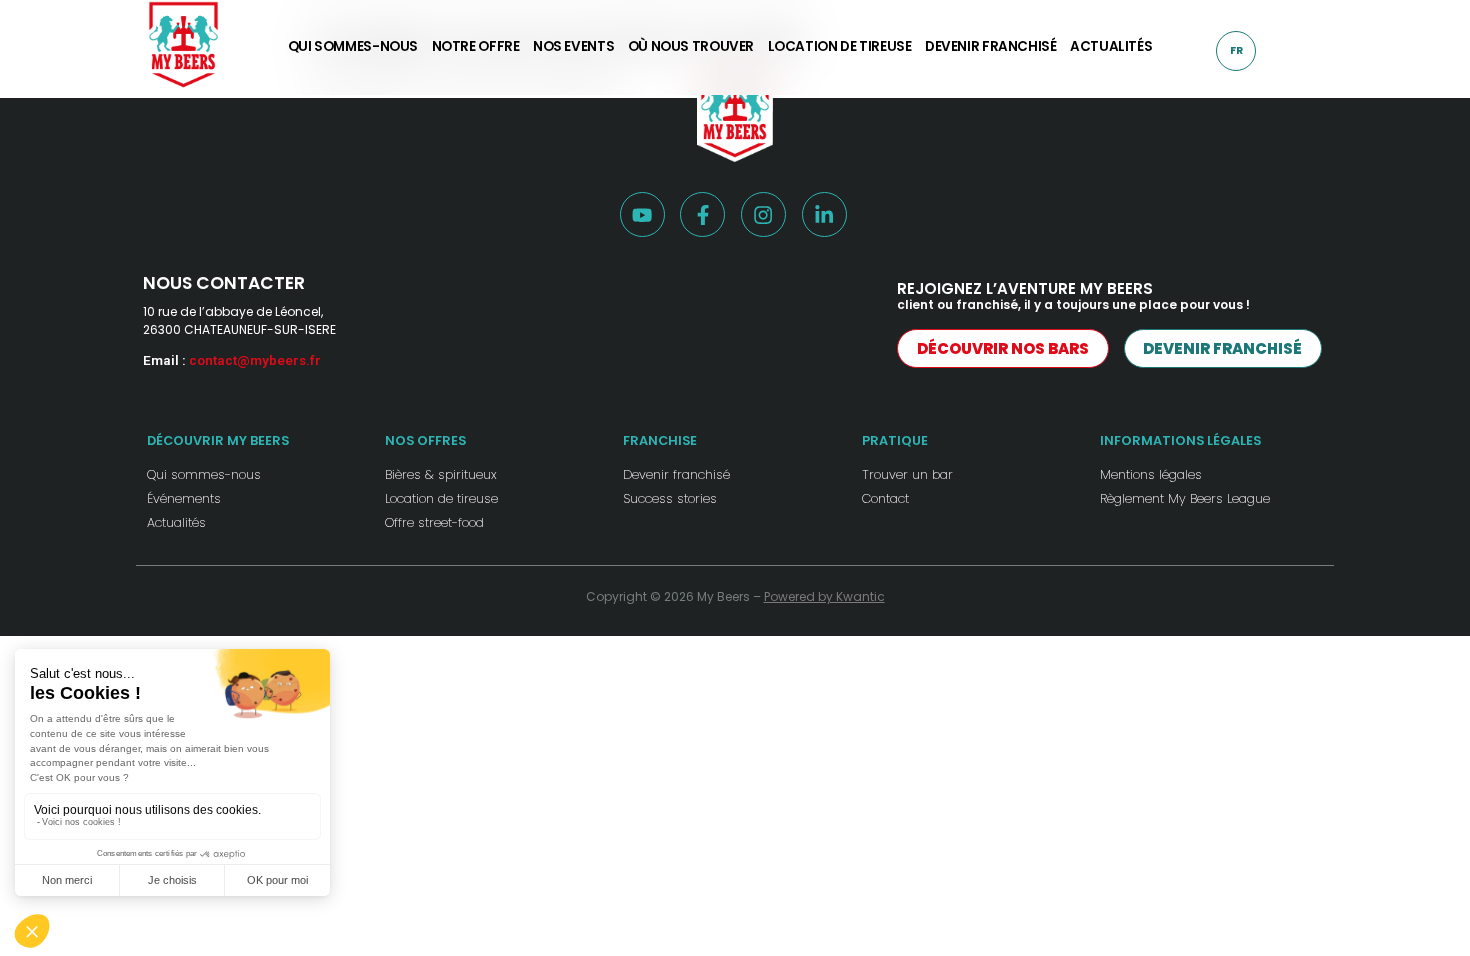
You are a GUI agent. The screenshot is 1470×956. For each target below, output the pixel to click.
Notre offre (476, 47)
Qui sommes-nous (353, 47)
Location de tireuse (840, 47)
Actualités (1111, 47)
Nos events (573, 47)
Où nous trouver (691, 47)
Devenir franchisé (991, 47)
